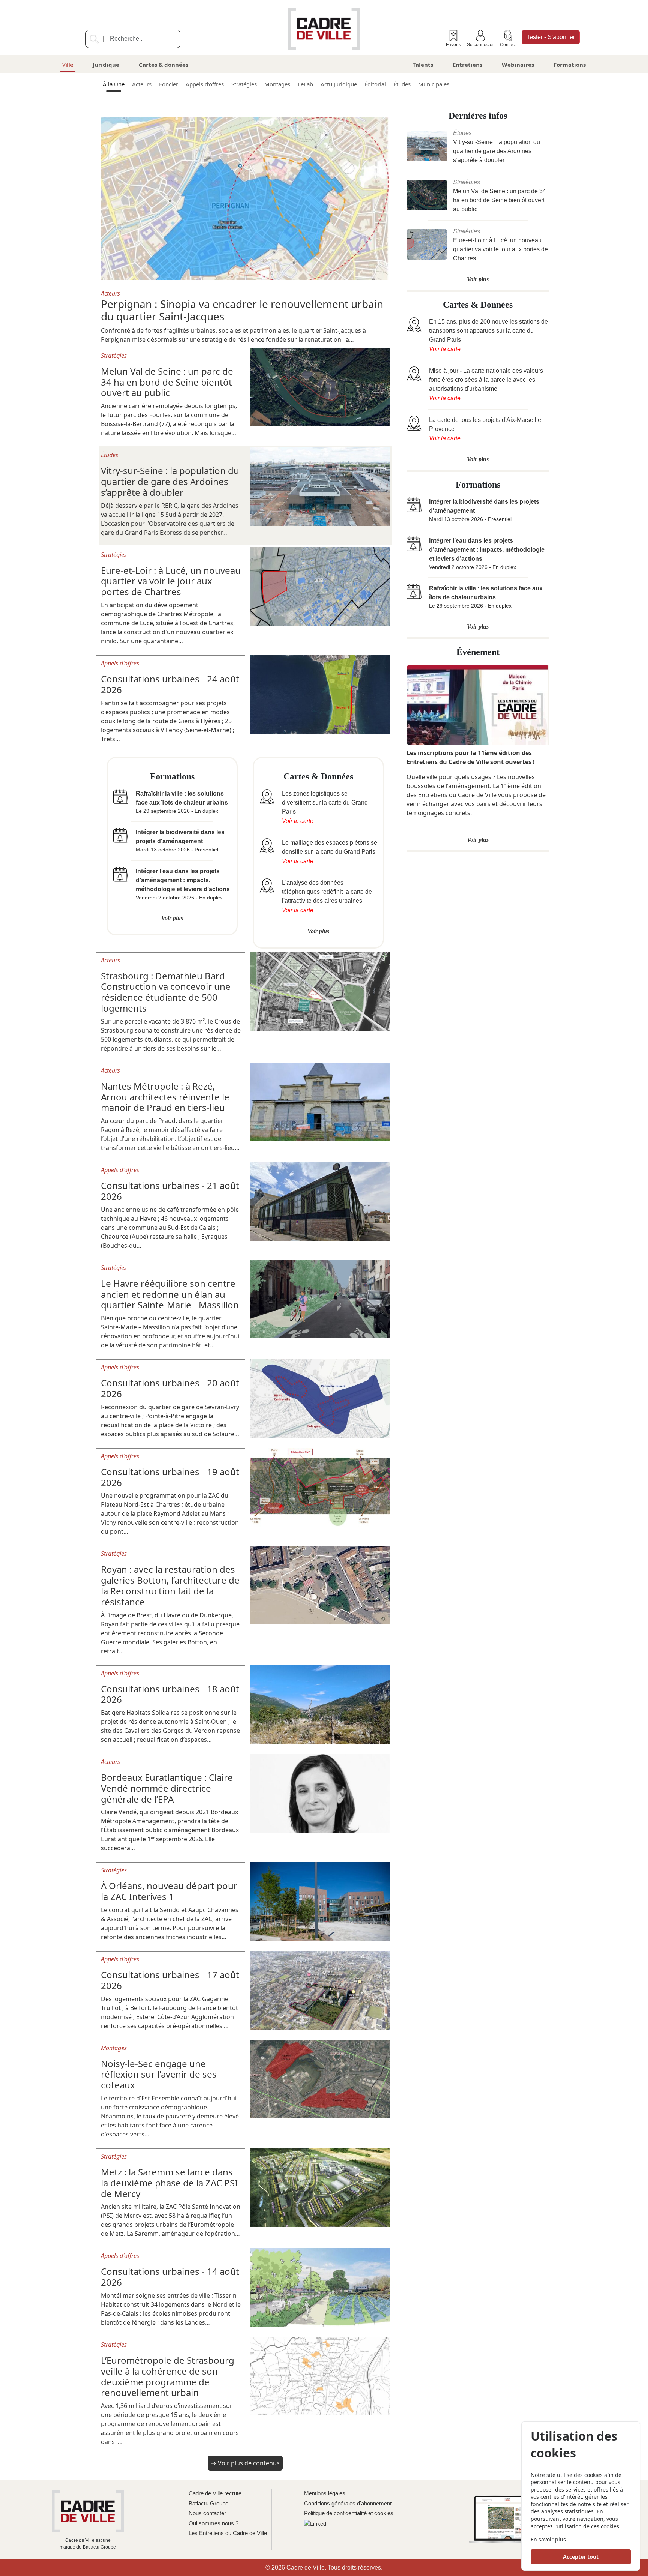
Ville (68, 65)
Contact (508, 45)
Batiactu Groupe (208, 2503)
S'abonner (551, 37)
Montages (277, 84)
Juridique (106, 65)
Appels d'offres (205, 84)
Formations (570, 65)
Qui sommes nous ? (214, 2523)
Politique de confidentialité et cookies (349, 2513)
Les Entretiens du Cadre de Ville (228, 2533)
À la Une (114, 84)
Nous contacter (207, 2513)
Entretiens (467, 65)
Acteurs (142, 84)
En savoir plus (548, 2539)
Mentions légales (325, 2493)
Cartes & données (163, 65)
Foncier (169, 84)
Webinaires (518, 65)
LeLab (305, 84)
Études (402, 84)
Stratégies (244, 84)
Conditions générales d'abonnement (348, 2503)
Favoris (453, 45)
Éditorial (375, 84)
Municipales (434, 84)
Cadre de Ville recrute (215, 2493)
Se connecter (480, 45)
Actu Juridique (339, 84)
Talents (423, 65)
